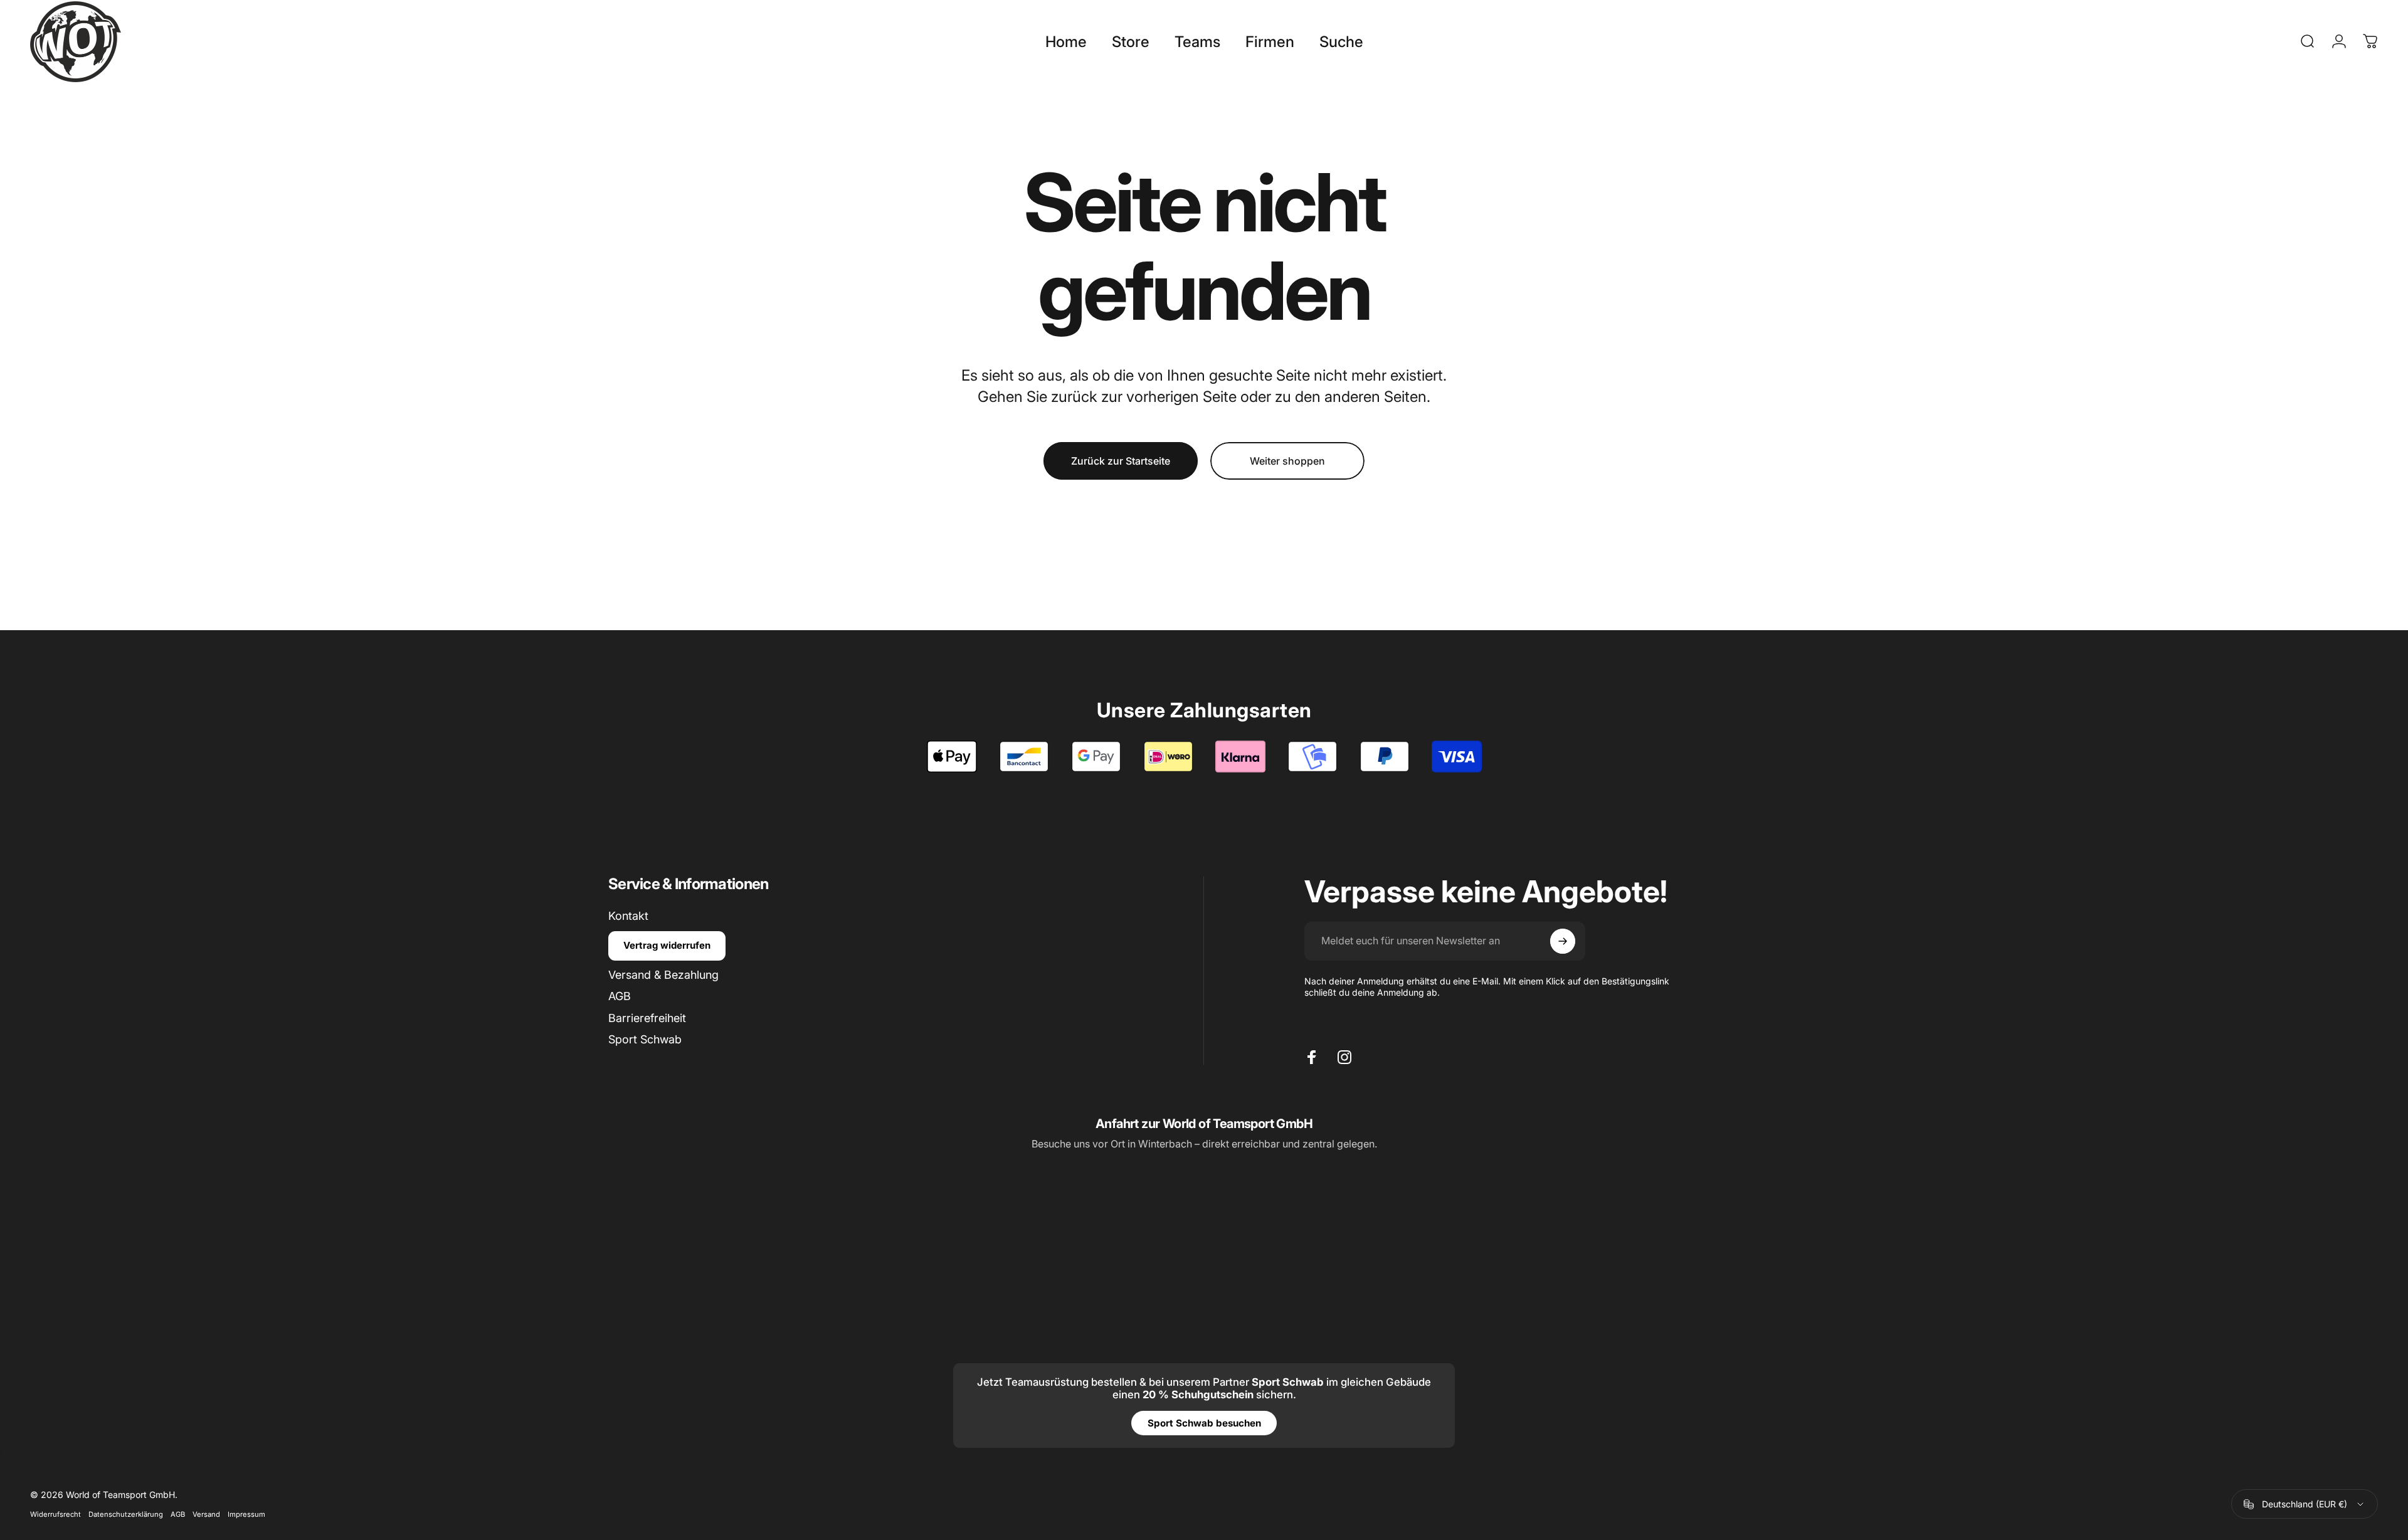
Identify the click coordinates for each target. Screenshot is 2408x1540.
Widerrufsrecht (55, 1515)
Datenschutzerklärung (126, 1515)
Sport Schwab (645, 1039)
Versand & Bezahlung (663, 975)
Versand (206, 1515)
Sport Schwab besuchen (1204, 1423)
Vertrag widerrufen (667, 945)
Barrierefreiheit (647, 1018)
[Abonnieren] (1563, 941)
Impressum (246, 1515)
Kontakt (628, 916)
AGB (620, 996)
